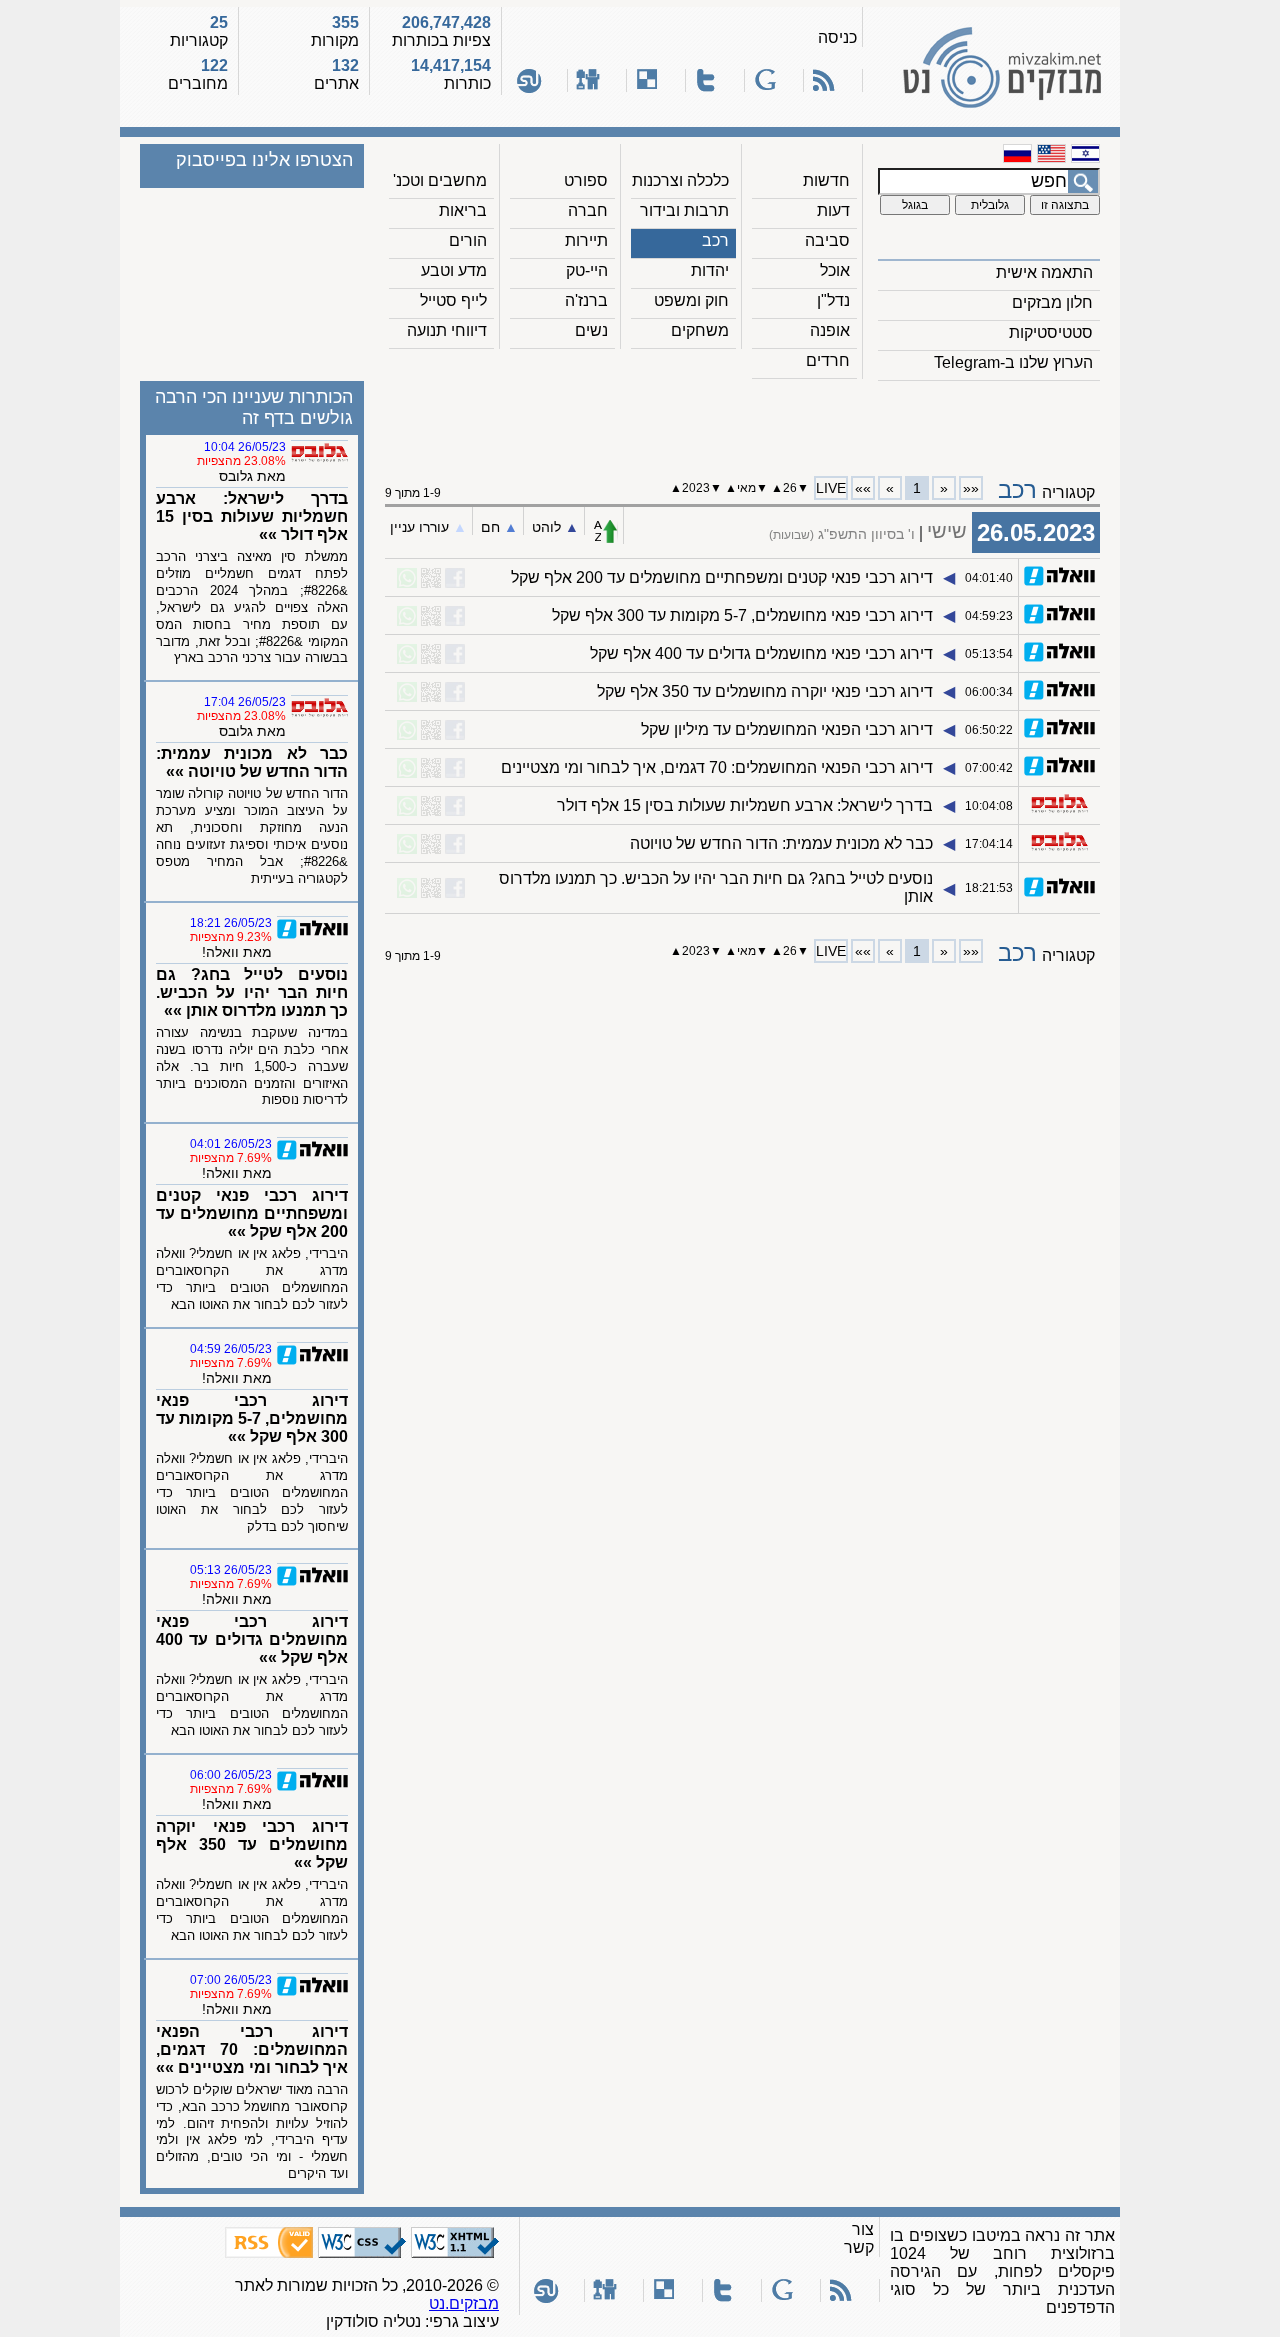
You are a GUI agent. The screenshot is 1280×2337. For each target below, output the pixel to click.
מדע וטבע (454, 270)
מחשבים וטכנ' (440, 180)
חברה (588, 210)
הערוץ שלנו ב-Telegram (1013, 362)
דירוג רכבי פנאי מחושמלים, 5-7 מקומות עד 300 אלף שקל (742, 615)
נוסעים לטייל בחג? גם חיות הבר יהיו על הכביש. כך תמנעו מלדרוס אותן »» (252, 992)
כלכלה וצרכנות (680, 180)
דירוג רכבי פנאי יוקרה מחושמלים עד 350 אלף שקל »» (252, 1844)
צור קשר (859, 2238)
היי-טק (587, 270)
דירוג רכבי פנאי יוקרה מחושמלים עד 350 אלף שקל (765, 691)
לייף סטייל (453, 300)
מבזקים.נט (464, 2303)
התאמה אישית (1044, 272)
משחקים (700, 330)
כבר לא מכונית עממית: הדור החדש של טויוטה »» (252, 762)
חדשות (826, 180)
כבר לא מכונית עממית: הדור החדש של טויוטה (781, 843)
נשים (591, 330)
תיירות (586, 240)
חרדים (828, 360)
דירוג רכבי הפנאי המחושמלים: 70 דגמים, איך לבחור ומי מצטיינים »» (252, 2049)
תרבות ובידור (684, 210)
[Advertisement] (743, 421)
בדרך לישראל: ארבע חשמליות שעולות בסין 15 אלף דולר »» (252, 516)
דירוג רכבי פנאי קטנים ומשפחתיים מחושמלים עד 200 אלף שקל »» (252, 1213)
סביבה (827, 240)
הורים (468, 240)
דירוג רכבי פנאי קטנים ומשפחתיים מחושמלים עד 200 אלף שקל (722, 577)
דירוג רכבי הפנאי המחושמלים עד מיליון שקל (787, 729)
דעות (833, 210)
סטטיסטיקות (1051, 332)
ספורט (586, 180)
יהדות (710, 270)
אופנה (830, 330)
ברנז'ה (586, 300)
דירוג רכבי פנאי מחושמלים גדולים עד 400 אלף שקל (761, 653)
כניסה (837, 37)
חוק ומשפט (691, 300)
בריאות (463, 210)
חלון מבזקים (1052, 302)
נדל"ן (833, 300)
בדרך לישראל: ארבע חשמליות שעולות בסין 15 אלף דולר (745, 805)
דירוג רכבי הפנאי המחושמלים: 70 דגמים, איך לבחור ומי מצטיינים (717, 767)
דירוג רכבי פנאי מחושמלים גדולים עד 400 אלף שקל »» (252, 1639)
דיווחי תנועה (447, 330)
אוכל (835, 270)
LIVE (831, 488)
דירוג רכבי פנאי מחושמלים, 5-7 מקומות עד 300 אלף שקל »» (252, 1418)
